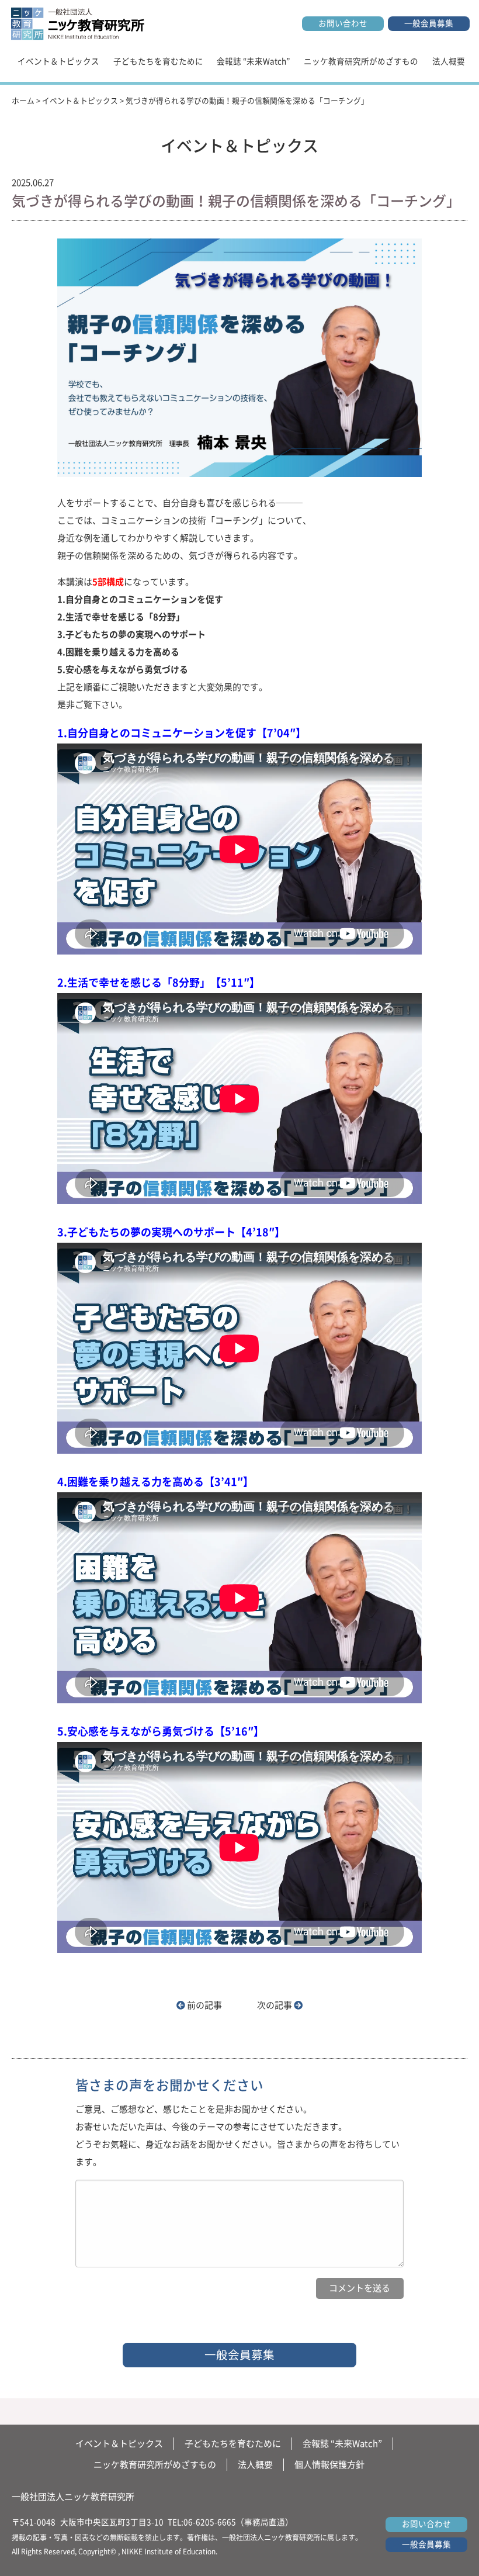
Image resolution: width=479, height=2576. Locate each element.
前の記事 (204, 2005)
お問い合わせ (343, 23)
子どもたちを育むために (158, 61)
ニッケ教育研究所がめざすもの (361, 61)
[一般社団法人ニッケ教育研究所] (78, 23)
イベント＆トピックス (58, 61)
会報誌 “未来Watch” (253, 61)
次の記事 (275, 2005)
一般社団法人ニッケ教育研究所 (73, 2497)
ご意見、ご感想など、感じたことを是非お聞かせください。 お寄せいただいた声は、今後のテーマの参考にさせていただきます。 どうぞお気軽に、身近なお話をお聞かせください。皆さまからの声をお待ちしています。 (237, 2136)
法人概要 (449, 61)
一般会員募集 (429, 23)
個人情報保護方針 (329, 2465)
